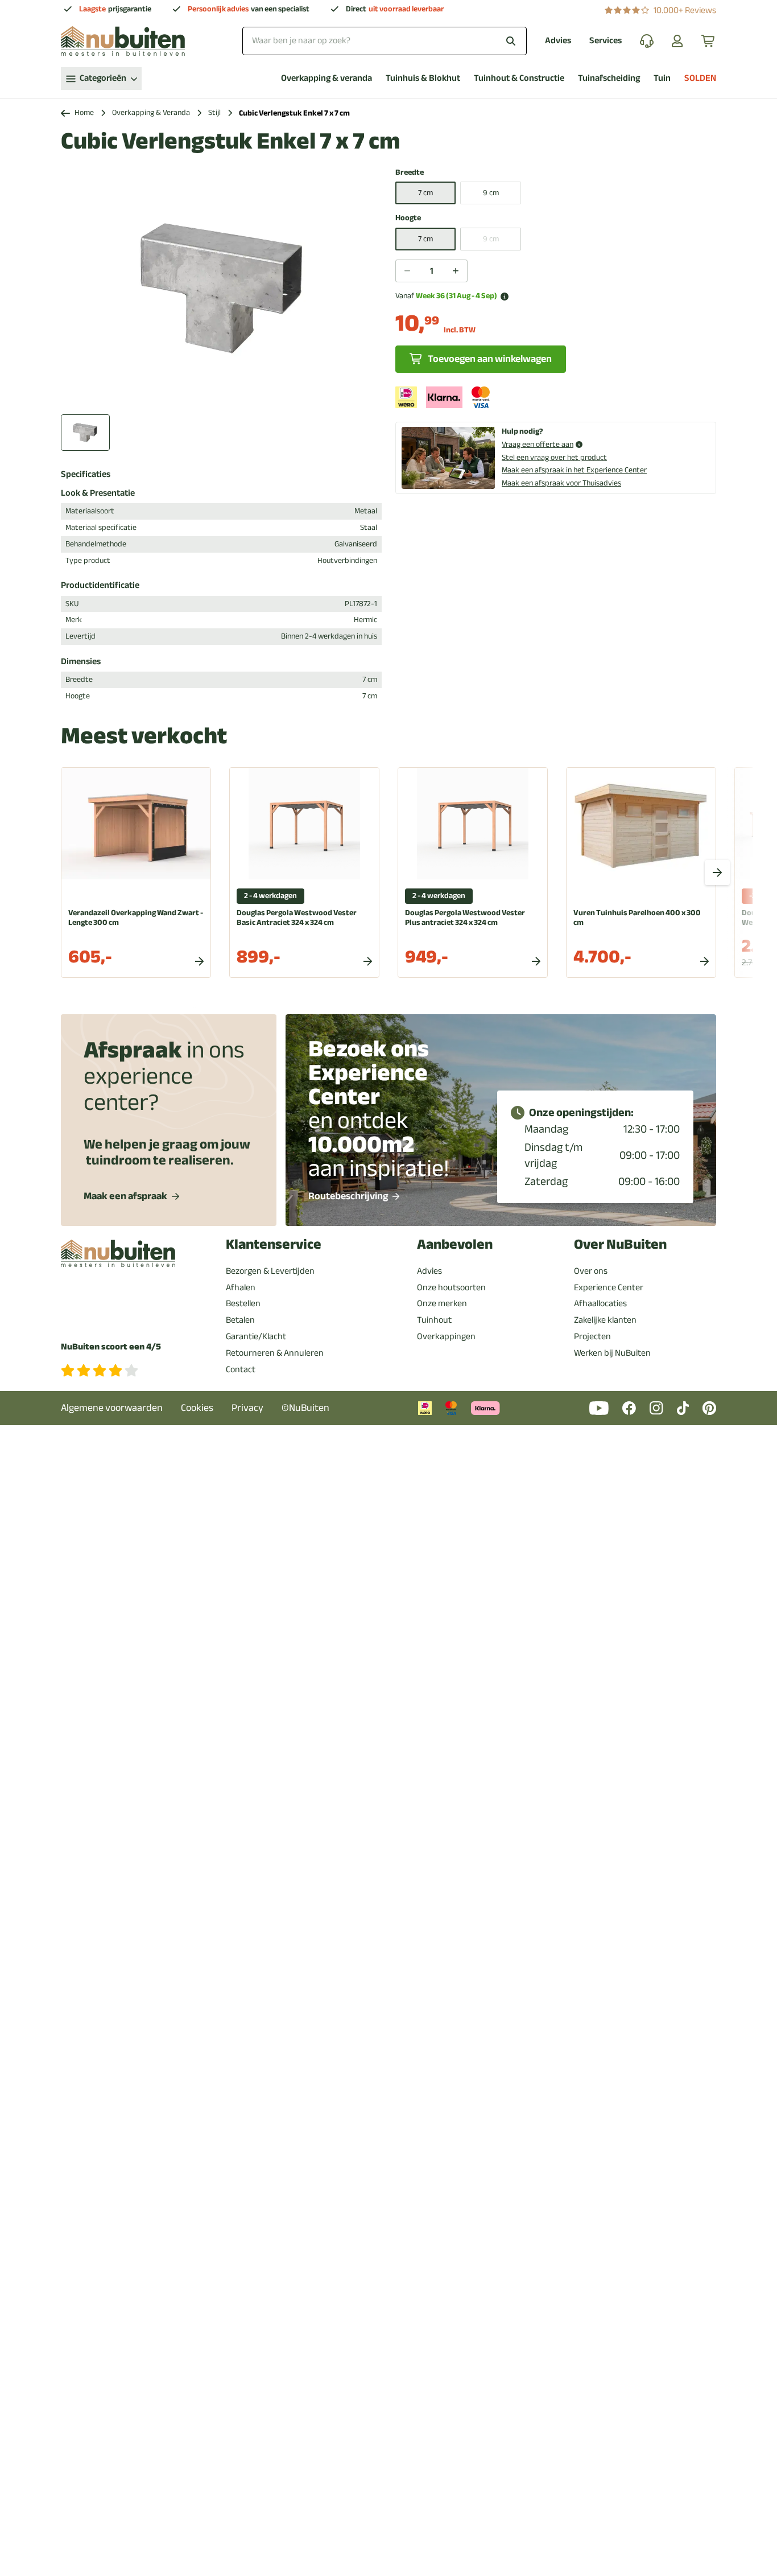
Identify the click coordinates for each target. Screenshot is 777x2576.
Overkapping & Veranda (151, 113)
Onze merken (442, 1303)
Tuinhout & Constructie (519, 78)
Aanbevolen (455, 1244)
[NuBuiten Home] (123, 41)
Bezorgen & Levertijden (270, 1271)
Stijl (214, 113)
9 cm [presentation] (491, 239)
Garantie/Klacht (256, 1336)
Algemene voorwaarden (112, 1408)
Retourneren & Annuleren (275, 1353)
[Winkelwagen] (709, 41)
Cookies (197, 1408)
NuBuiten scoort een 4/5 (111, 1347)
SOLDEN (700, 78)
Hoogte (408, 218)
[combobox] (385, 41)
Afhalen (241, 1287)
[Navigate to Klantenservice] (647, 41)
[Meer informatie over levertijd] (505, 297)
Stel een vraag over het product (554, 457)
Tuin (662, 78)
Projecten (592, 1336)
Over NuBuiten (620, 1244)
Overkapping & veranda (326, 78)
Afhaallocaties (600, 1303)
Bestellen (243, 1303)
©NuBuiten (305, 1408)
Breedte (410, 173)
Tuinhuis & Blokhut (423, 78)
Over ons (591, 1271)
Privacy (247, 1408)
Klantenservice (274, 1244)
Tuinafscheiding (609, 78)
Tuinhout (434, 1320)
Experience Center (609, 1287)
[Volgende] (717, 873)
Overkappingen (446, 1336)
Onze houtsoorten (451, 1287)
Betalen (240, 1320)
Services (606, 41)
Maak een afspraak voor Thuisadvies (561, 483)
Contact (241, 1369)
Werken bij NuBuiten (612, 1353)
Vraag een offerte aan (538, 445)
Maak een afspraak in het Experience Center (574, 470)
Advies (558, 41)
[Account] (677, 41)
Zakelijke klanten (605, 1320)
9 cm (491, 193)
